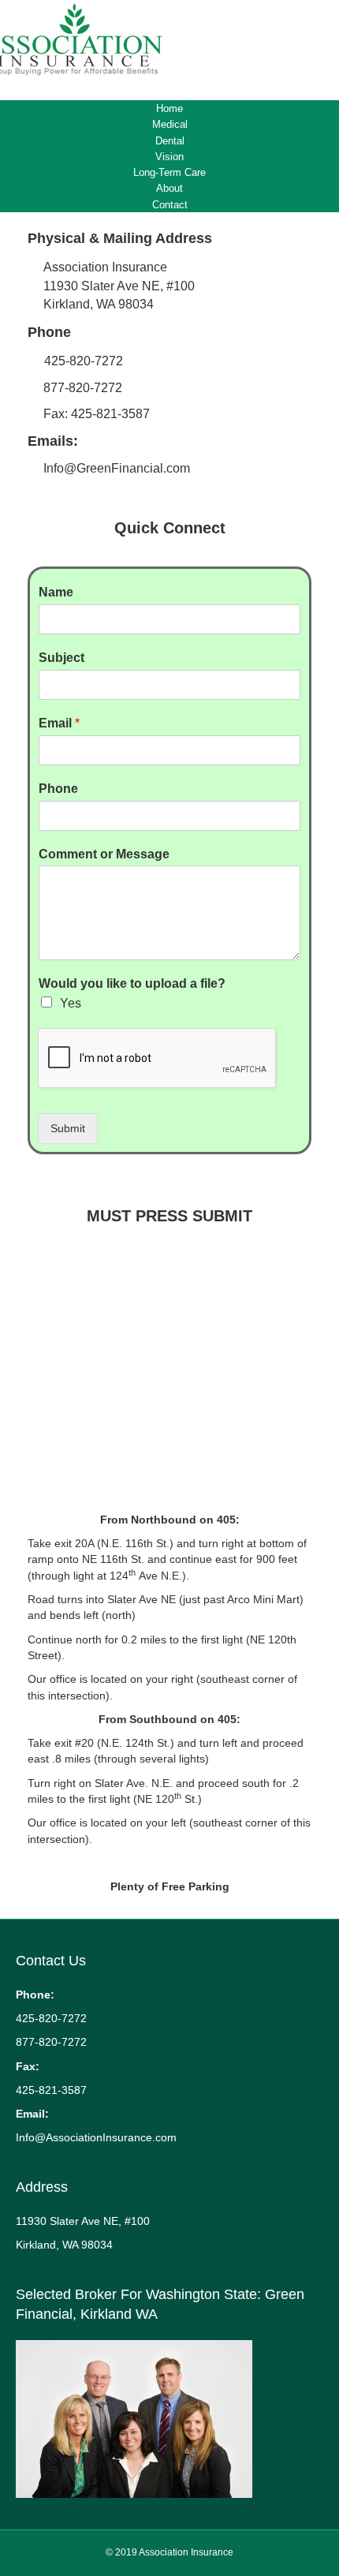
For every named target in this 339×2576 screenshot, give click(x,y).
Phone (58, 789)
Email (59, 723)
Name (56, 592)
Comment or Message (104, 854)
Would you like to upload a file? (132, 983)
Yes (71, 1003)
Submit (68, 1128)
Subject (61, 658)
